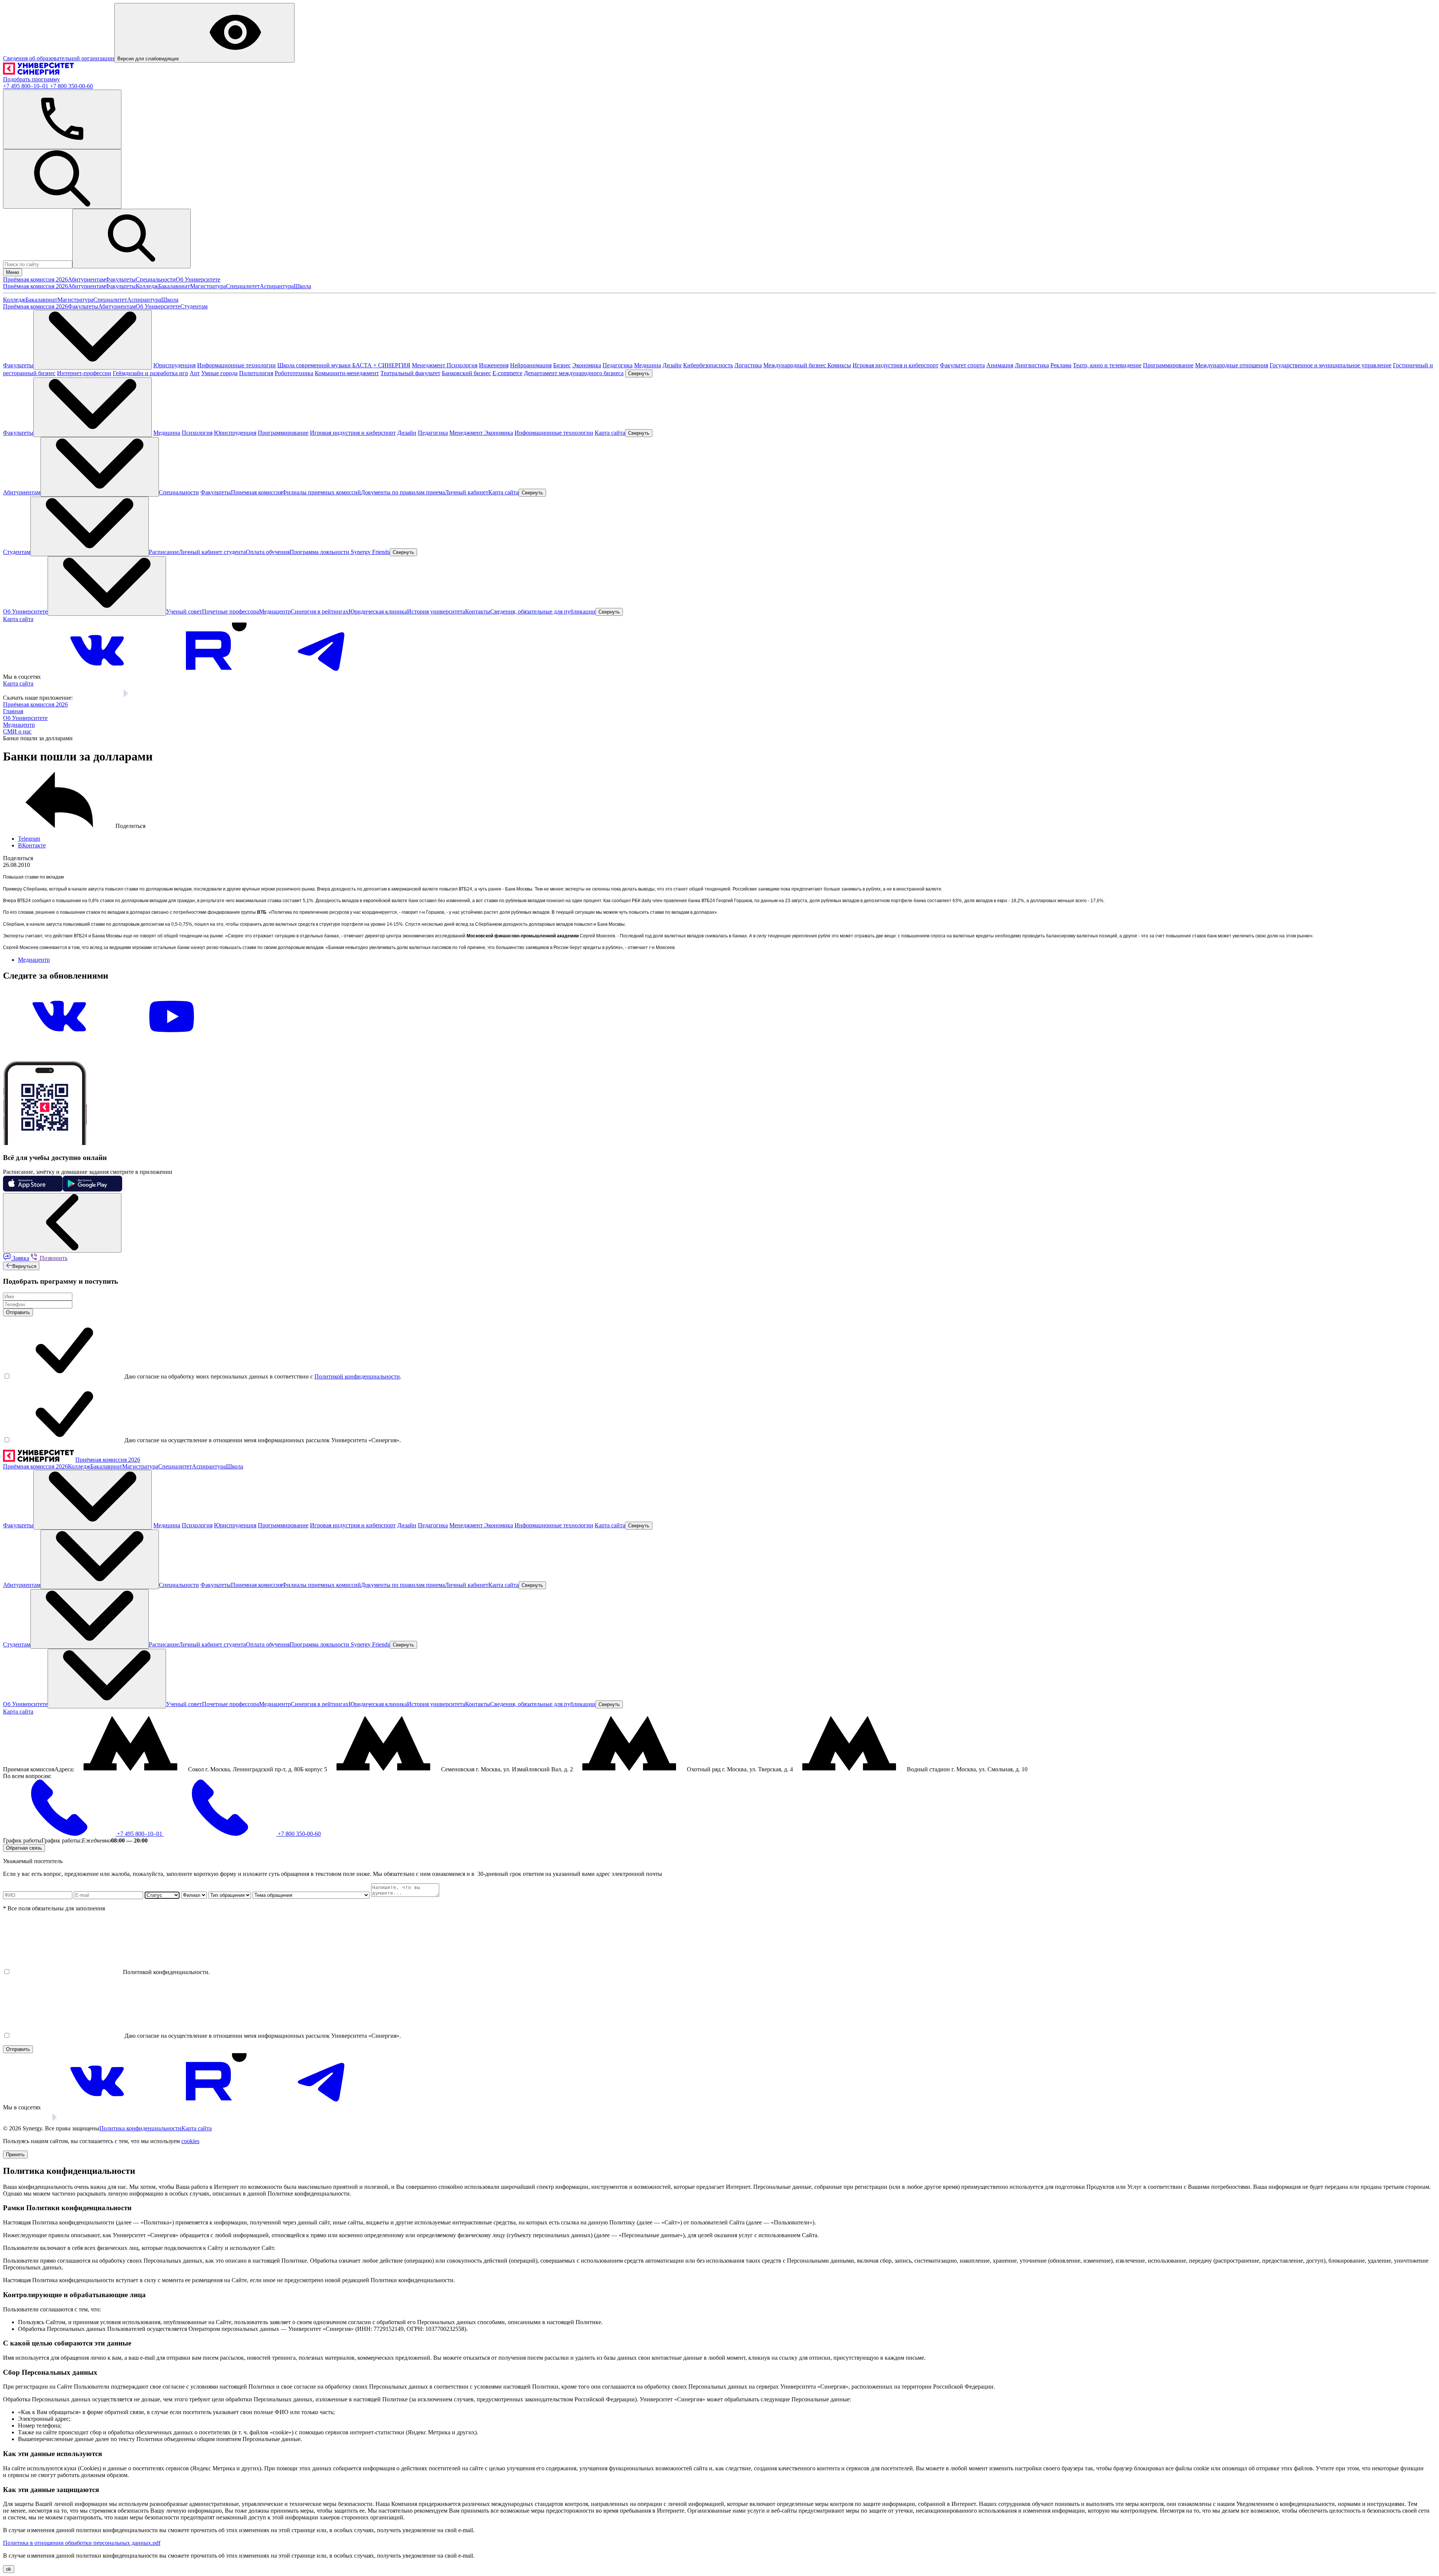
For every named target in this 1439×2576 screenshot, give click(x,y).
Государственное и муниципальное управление (1331, 365)
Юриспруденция (174, 365)
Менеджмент (429, 365)
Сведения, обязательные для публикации (543, 611)
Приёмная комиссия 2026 (35, 279)
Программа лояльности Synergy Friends (340, 552)
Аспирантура (277, 286)
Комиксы (839, 365)
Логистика (748, 365)
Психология (462, 365)
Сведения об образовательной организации (59, 58)
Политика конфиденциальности (140, 2128)
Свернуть (639, 373)
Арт (195, 373)
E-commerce (507, 373)
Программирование (1168, 365)
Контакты (478, 611)
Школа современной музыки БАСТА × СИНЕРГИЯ (344, 365)
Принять (15, 2155)
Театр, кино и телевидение (1107, 365)
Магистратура (208, 286)
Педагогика (618, 365)
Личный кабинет (467, 492)
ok (9, 2569)
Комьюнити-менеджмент (347, 373)
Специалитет (243, 286)
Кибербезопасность (708, 365)
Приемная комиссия (257, 492)
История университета (436, 611)
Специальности (156, 279)
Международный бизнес (795, 365)
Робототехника (294, 373)
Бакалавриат (174, 286)
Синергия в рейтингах (320, 611)
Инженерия (494, 365)
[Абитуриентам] (100, 467)
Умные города (219, 373)
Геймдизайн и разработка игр (150, 373)
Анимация (1000, 365)
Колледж (147, 286)
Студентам (194, 306)
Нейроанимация (531, 365)
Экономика (587, 365)
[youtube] (172, 1043)
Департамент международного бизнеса (574, 373)
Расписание (164, 552)
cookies (190, 2141)
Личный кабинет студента (212, 552)
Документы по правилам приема (403, 492)
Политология (256, 373)
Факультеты (120, 279)
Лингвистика (1032, 365)
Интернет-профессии (84, 373)
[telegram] (322, 677)
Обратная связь (24, 1848)
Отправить (18, 1312)
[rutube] (209, 677)
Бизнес (562, 365)
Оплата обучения (268, 552)
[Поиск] (62, 179)
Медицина (648, 365)
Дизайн (672, 365)
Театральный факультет (410, 373)
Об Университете (198, 279)
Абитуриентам (87, 279)
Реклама (1061, 365)
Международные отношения (1232, 365)
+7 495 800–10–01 (26, 86)
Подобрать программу (31, 79)
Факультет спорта (962, 365)
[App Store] (97, 698)
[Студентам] (90, 526)
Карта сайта (610, 433)
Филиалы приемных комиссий (322, 492)
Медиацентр (275, 611)
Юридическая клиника (378, 611)
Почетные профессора (230, 611)
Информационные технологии (236, 365)
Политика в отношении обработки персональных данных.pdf (82, 2543)
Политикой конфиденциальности (357, 1376)
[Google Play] (143, 698)
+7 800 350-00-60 (71, 86)
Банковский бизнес (466, 373)
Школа (302, 286)
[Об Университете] (107, 586)
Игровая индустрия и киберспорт (895, 365)
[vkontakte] (97, 677)
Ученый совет (184, 611)
